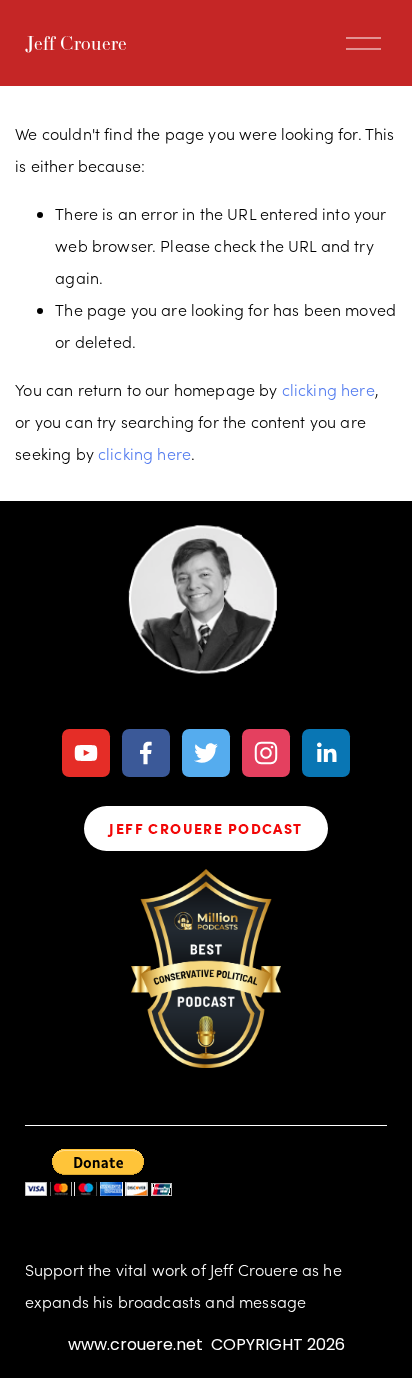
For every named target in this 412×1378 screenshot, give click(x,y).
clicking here (328, 389)
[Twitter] (206, 753)
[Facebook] (146, 753)
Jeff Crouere (76, 43)
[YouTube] (86, 753)
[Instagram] (266, 753)
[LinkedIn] (326, 753)
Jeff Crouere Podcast (205, 828)
